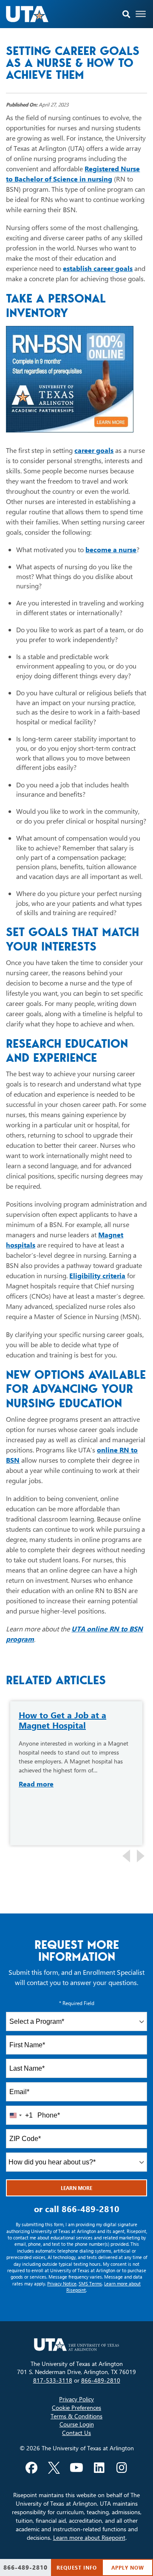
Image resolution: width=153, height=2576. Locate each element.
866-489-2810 (91, 2209)
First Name (27, 2045)
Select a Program (37, 2021)
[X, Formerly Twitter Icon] (54, 2468)
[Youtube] (76, 2468)
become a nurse (111, 549)
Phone (49, 2115)
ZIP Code (25, 2139)
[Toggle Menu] (141, 14)
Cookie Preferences (76, 2407)
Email (19, 2092)
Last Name (27, 2068)
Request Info (77, 2567)
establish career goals (98, 268)
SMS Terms (90, 2284)
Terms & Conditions (76, 2416)
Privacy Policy (76, 2399)
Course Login (77, 2424)
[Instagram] (122, 2468)
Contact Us (76, 2433)
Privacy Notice (62, 2284)
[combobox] (76, 2021)
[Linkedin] (99, 2468)
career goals (94, 450)
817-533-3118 (53, 2380)
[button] (126, 14)
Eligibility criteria (97, 1275)
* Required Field (77, 2003)
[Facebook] (31, 2468)
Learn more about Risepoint (89, 2537)
